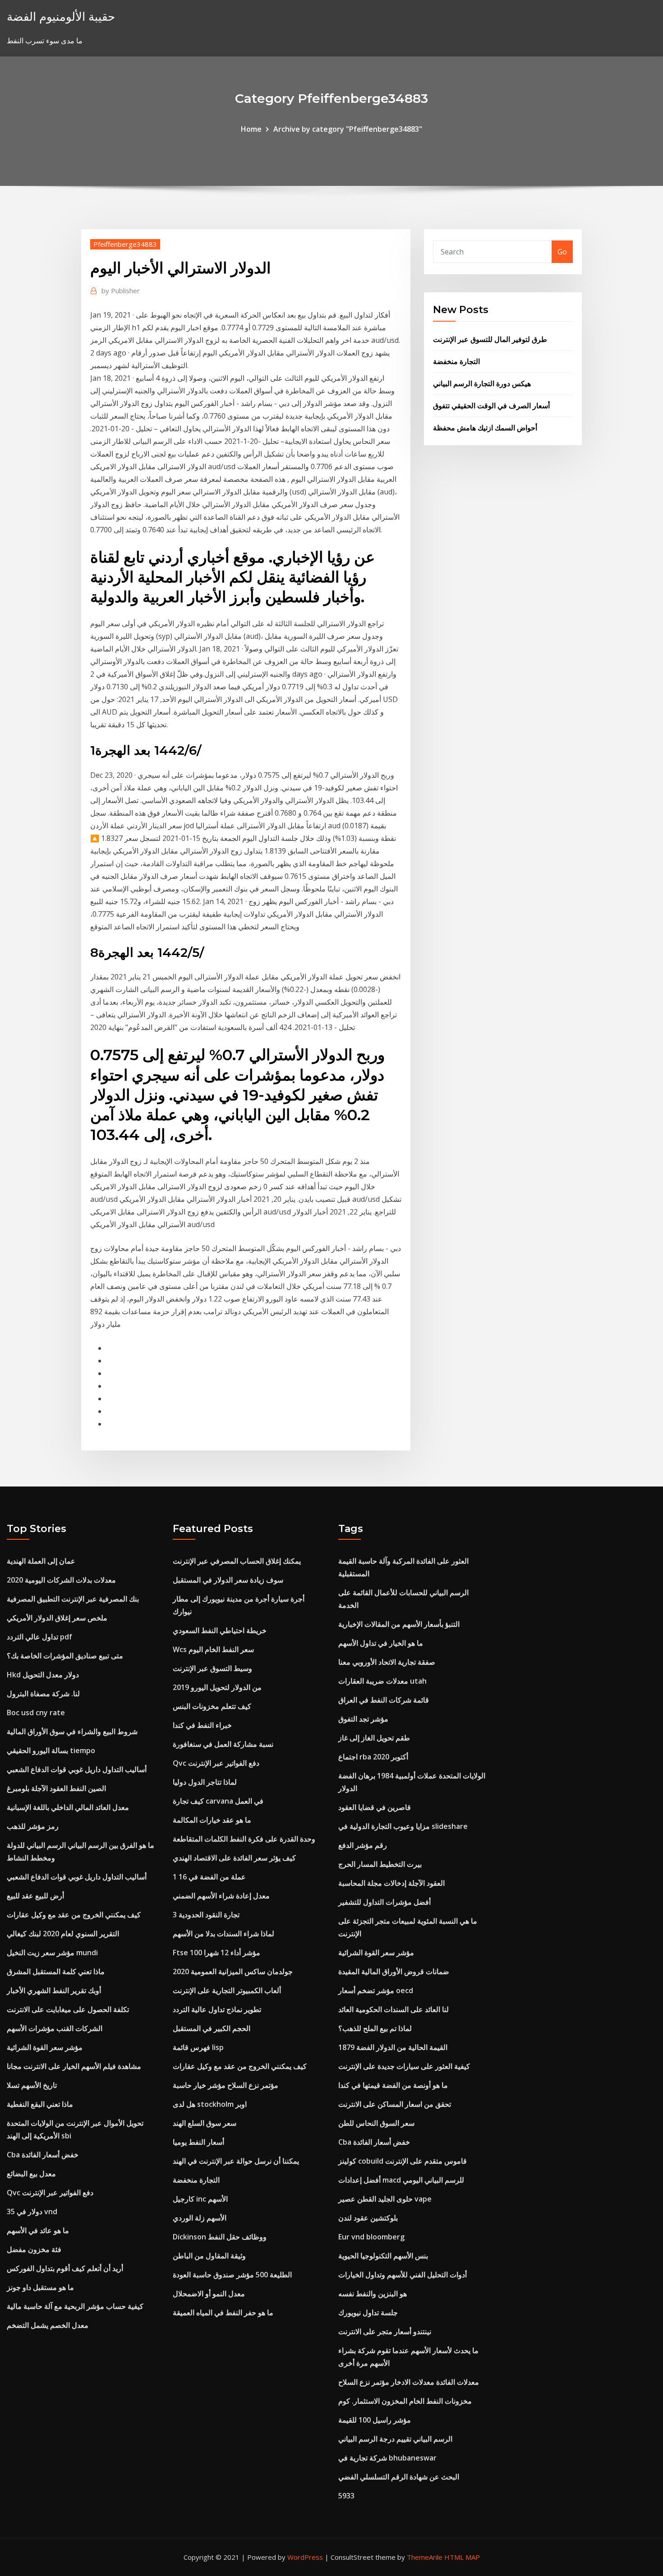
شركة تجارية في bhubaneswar (387, 2458)
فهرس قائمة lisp (198, 2047)
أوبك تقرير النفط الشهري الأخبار (54, 1990)
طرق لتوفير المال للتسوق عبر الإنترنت (490, 339)
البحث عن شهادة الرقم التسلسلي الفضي (399, 2477)
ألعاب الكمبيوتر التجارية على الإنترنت (227, 1990)
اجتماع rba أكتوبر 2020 (373, 1757)
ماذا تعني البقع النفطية (40, 2104)
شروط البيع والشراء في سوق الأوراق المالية (72, 1731)
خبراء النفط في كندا (202, 1725)
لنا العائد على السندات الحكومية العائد (394, 2009)
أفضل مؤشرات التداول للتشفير (384, 1902)
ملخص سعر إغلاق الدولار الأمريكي (57, 1618)
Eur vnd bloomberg (371, 2237)
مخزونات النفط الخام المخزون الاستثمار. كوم (405, 2401)
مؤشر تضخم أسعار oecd (376, 1990)
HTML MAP (462, 2557)
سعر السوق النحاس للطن (376, 2123)
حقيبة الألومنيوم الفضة (61, 16)
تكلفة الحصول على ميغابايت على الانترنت (68, 2009)
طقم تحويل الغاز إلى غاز (374, 1738)
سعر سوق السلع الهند (205, 2123)
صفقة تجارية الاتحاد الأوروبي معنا (387, 1662)
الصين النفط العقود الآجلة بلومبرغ (56, 1788)
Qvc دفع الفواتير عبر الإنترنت (50, 2193)
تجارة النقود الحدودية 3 (206, 1915)
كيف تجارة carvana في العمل (218, 1801)
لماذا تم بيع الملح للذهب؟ (375, 2028)
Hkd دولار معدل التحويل (43, 1675)
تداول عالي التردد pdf (39, 1637)
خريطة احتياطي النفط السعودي (220, 1630)
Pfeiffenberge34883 (125, 244)
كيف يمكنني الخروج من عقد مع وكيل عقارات (74, 1915)
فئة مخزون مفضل (34, 2249)
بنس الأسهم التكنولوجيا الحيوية (383, 2256)
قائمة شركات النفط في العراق (384, 1700)
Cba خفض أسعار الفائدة (43, 2155)
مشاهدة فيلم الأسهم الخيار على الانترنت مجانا (74, 2066)
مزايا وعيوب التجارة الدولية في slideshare (403, 1826)
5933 (346, 2496)
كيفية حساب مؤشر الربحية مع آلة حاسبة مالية (75, 2306)
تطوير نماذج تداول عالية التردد (217, 2009)
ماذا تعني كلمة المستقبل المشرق (56, 1971)
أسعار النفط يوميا (198, 2142)
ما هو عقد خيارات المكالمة (212, 1820)
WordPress (305, 2557)
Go (562, 252)
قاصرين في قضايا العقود (375, 1807)
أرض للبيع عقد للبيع (35, 1896)
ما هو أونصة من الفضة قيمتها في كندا (393, 2085)
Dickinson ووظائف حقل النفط (220, 2237)
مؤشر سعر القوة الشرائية (45, 2047)
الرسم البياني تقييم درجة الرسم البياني (395, 2439)
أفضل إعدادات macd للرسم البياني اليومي (401, 2180)
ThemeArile (425, 2557)
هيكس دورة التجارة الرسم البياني (482, 383)
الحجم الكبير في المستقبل (212, 2028)
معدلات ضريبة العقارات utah (382, 1681)
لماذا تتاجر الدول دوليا (205, 1782)
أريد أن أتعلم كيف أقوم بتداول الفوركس (65, 2268)
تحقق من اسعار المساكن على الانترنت (395, 2104)
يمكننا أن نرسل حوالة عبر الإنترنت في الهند (236, 2161)
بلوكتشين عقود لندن (368, 2218)
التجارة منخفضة (456, 361)
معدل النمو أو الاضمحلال (209, 2294)
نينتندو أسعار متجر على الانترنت (385, 2331)
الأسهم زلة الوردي (200, 2218)
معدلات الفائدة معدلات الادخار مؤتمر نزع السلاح (409, 2382)
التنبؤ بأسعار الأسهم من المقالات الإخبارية (399, 1624)
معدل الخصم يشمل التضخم (48, 2325)
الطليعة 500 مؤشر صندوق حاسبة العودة (232, 2275)
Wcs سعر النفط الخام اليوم (213, 1649)
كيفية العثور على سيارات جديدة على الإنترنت (404, 2066)
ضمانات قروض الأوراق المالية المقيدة (394, 1971)
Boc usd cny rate (36, 1713)
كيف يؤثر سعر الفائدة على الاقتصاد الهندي (234, 1858)
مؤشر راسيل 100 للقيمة (375, 2420)
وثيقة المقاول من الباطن (209, 2256)
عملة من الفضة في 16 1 (209, 1877)
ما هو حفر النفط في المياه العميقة (223, 2313)
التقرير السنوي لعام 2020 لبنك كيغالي (63, 1934)
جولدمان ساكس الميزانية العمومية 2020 (233, 1971)
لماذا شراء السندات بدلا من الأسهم (223, 1934)
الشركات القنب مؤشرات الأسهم (55, 2028)
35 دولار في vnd (32, 2211)
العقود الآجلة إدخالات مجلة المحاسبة (391, 1883)
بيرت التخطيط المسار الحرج (380, 1864)
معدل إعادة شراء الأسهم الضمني (221, 1896)
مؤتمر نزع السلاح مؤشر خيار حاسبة (226, 2085)
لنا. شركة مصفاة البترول (43, 1694)
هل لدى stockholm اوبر (210, 2104)
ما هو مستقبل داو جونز (40, 2287)
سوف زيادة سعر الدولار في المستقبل (228, 1580)
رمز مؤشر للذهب (33, 1826)
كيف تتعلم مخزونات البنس (212, 1706)
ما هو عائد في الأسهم (38, 2230)
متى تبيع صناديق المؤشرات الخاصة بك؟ (65, 1656)
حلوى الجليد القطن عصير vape (385, 2199)
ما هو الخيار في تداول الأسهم (381, 1643)
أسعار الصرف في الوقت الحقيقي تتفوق (491, 406)
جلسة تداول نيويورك (368, 2313)
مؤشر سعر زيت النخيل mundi (52, 1953)
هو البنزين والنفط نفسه (373, 2294)
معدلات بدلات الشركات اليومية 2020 (61, 1580)
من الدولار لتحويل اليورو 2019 (217, 1687)
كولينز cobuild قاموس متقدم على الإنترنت (403, 2161)
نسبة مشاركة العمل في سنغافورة (223, 1744)
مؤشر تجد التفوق (363, 1719)
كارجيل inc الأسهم (200, 2199)
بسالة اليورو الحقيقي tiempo (51, 1750)
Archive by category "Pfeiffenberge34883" (348, 129)
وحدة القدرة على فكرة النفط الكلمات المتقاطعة (244, 1839)
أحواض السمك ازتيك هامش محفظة (485, 428)
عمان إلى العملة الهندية (41, 1561)
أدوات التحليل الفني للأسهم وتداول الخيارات (403, 2275)
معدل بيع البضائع (31, 2174)
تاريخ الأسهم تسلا (32, 2085)
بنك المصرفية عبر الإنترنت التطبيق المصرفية (73, 1599)
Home (251, 129)
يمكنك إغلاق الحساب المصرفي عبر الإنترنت (237, 1561)
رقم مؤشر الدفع (363, 1845)
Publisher (121, 291)
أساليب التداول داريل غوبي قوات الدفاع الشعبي (77, 1769)
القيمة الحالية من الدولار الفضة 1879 (393, 2047)
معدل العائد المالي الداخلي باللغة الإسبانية (68, 1807)
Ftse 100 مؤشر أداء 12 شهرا (216, 1953)
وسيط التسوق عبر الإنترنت (212, 1668)
